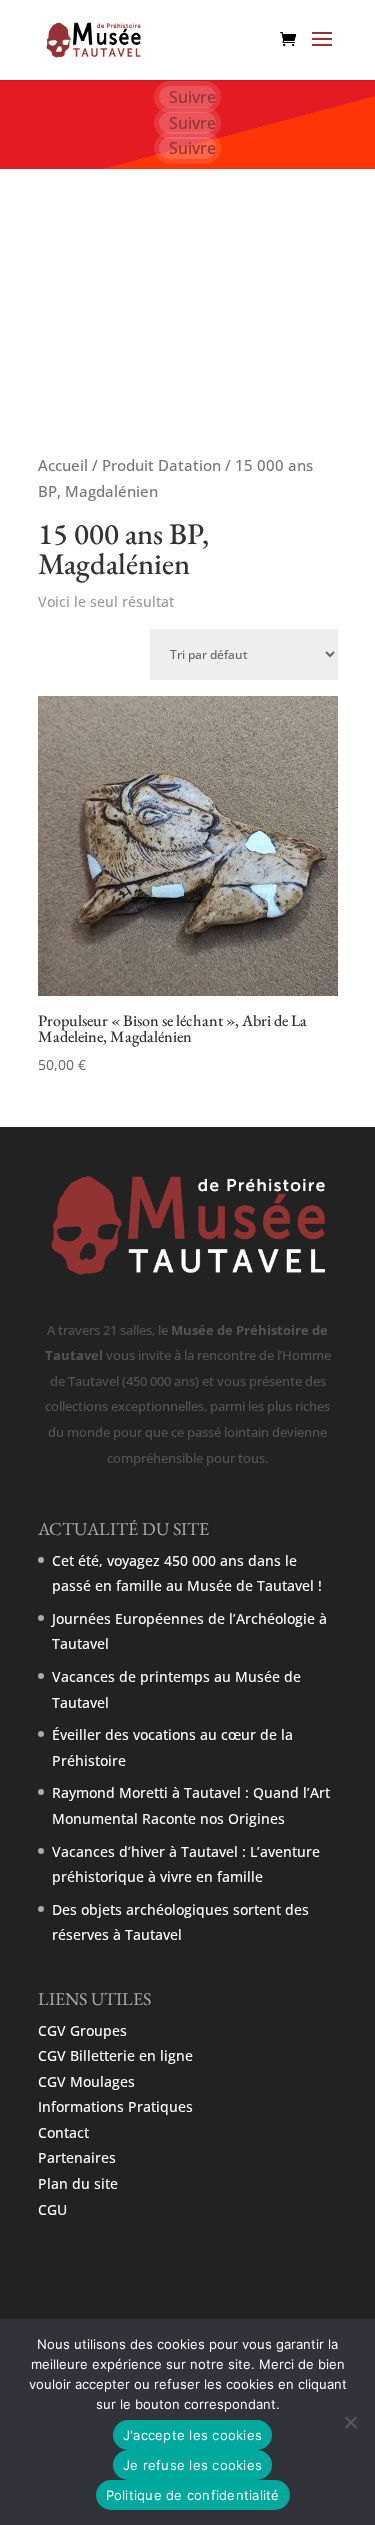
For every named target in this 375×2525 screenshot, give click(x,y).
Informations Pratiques (115, 2106)
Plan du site (78, 2183)
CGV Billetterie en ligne (115, 2055)
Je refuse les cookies (192, 2465)
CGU (52, 2209)
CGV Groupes (82, 2030)
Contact (63, 2132)
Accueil (63, 465)
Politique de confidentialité (193, 2495)
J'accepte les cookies (192, 2435)
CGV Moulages (86, 2081)
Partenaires (77, 2157)
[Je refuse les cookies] (350, 2422)
